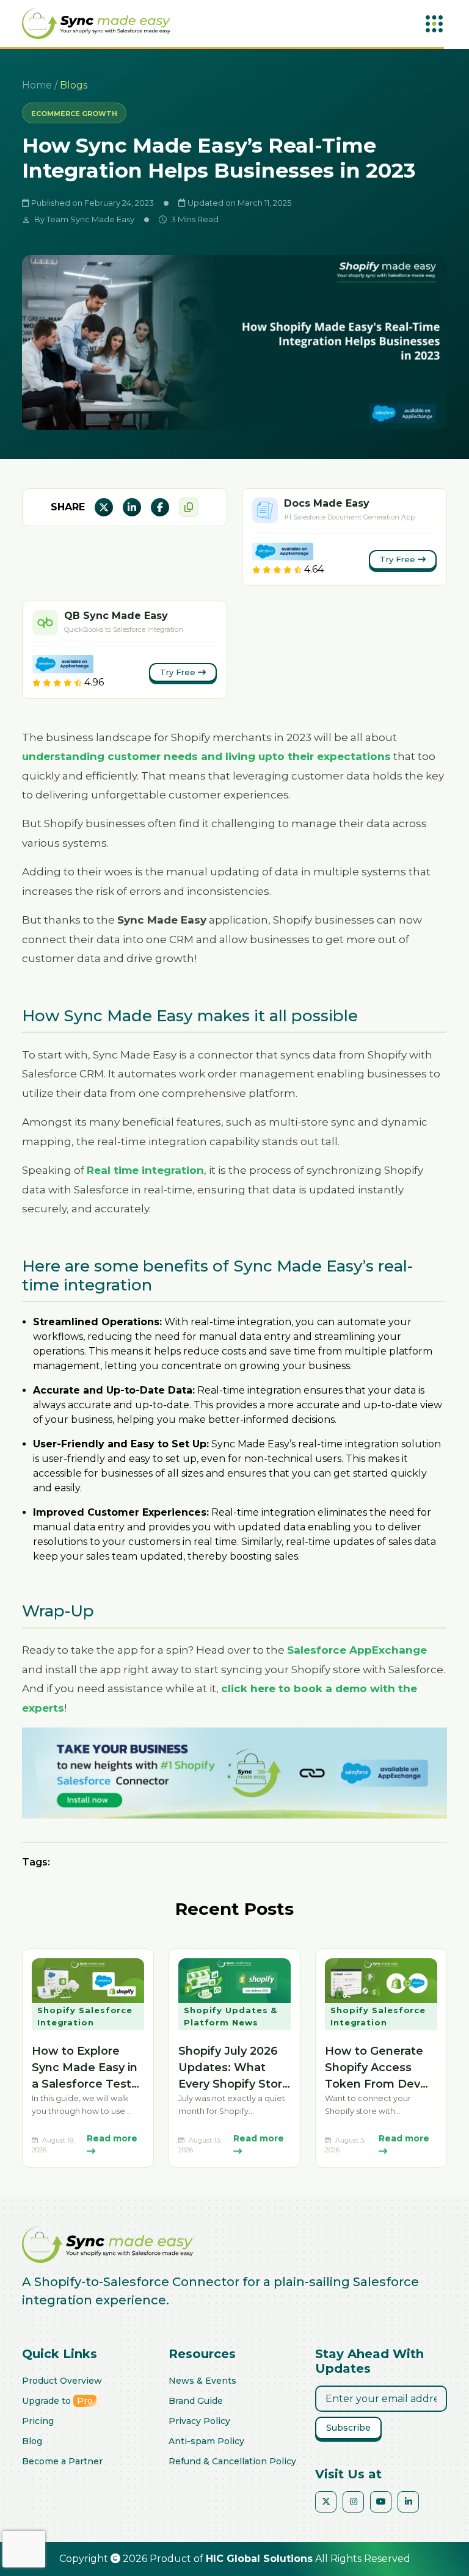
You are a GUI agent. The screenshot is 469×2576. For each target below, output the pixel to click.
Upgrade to (57, 2401)
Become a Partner (62, 2461)
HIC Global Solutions (259, 2559)
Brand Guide (196, 2401)
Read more (112, 2138)
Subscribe (348, 2428)
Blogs (74, 85)
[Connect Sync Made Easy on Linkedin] (408, 2502)
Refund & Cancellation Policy (232, 2461)
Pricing (38, 2421)
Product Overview (62, 2381)
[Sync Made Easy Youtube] (381, 2502)
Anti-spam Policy (206, 2441)
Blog (32, 2441)
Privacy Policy (199, 2421)
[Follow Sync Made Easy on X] (326, 2502)
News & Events (202, 2381)
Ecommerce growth (74, 114)
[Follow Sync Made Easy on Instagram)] (353, 2502)
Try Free (399, 559)
